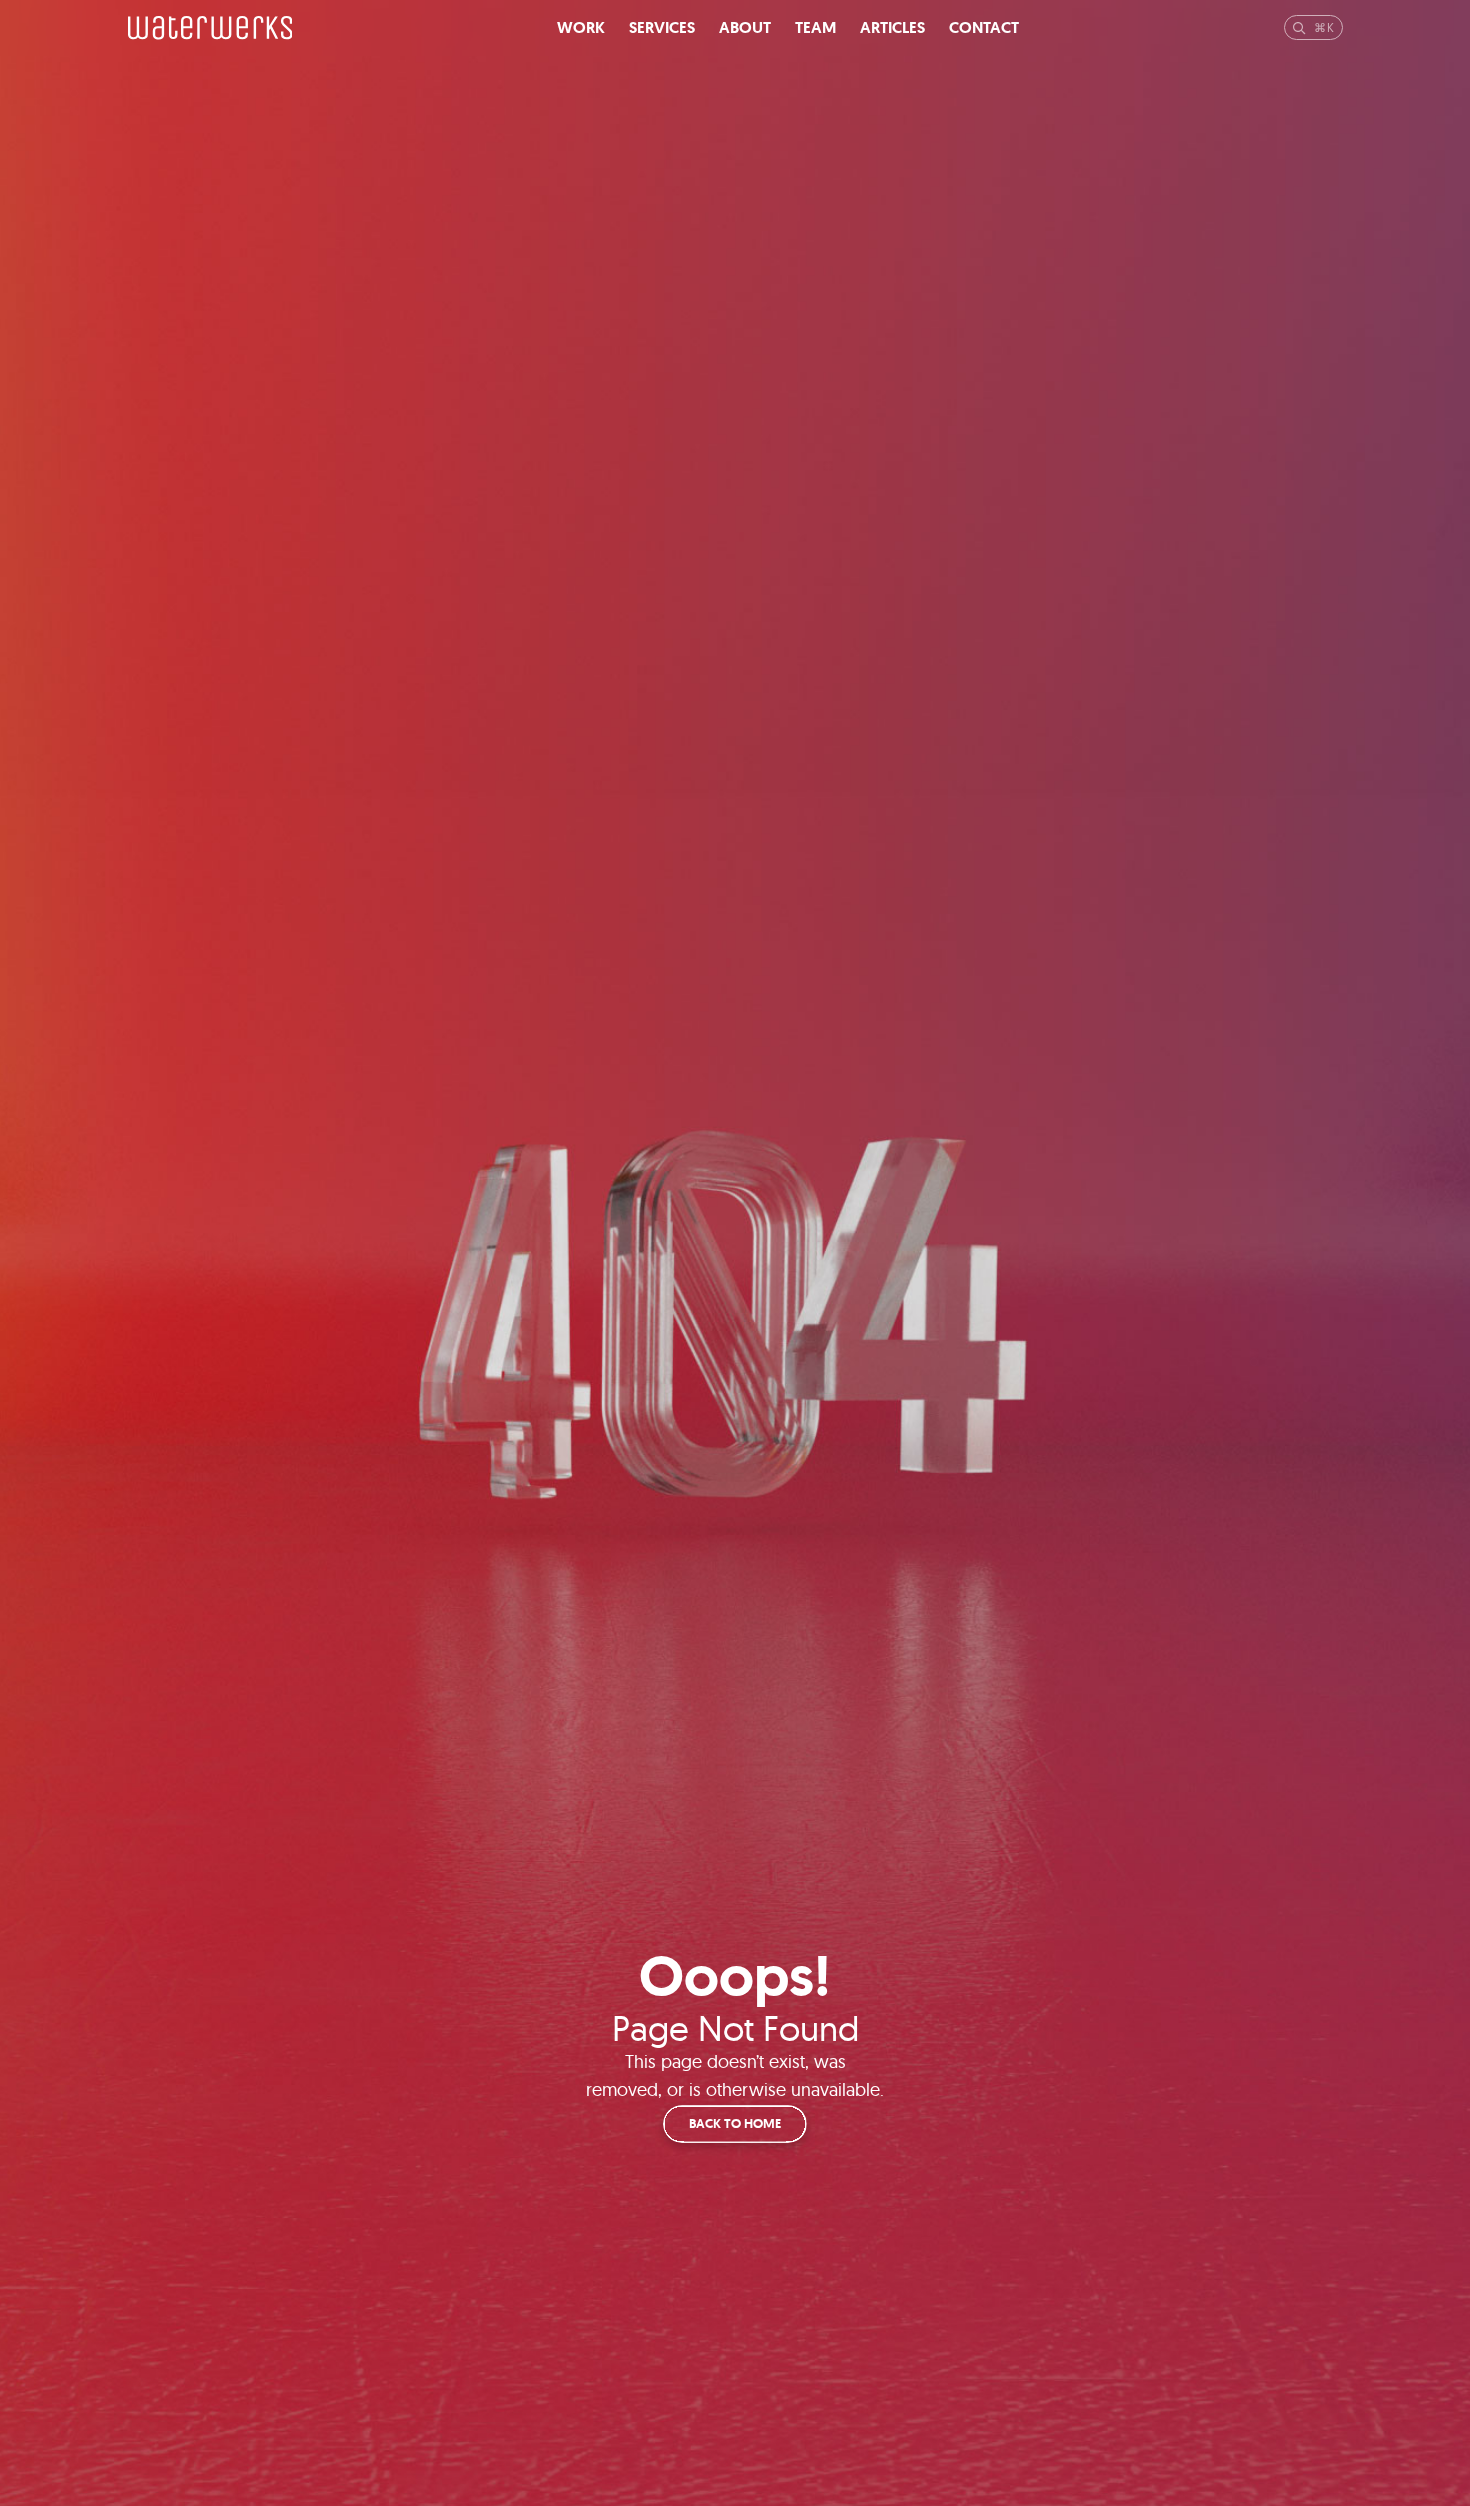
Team (815, 27)
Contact (984, 27)
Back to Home (735, 2123)
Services (662, 27)
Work (581, 27)
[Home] (210, 28)
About (745, 27)
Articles (892, 27)
